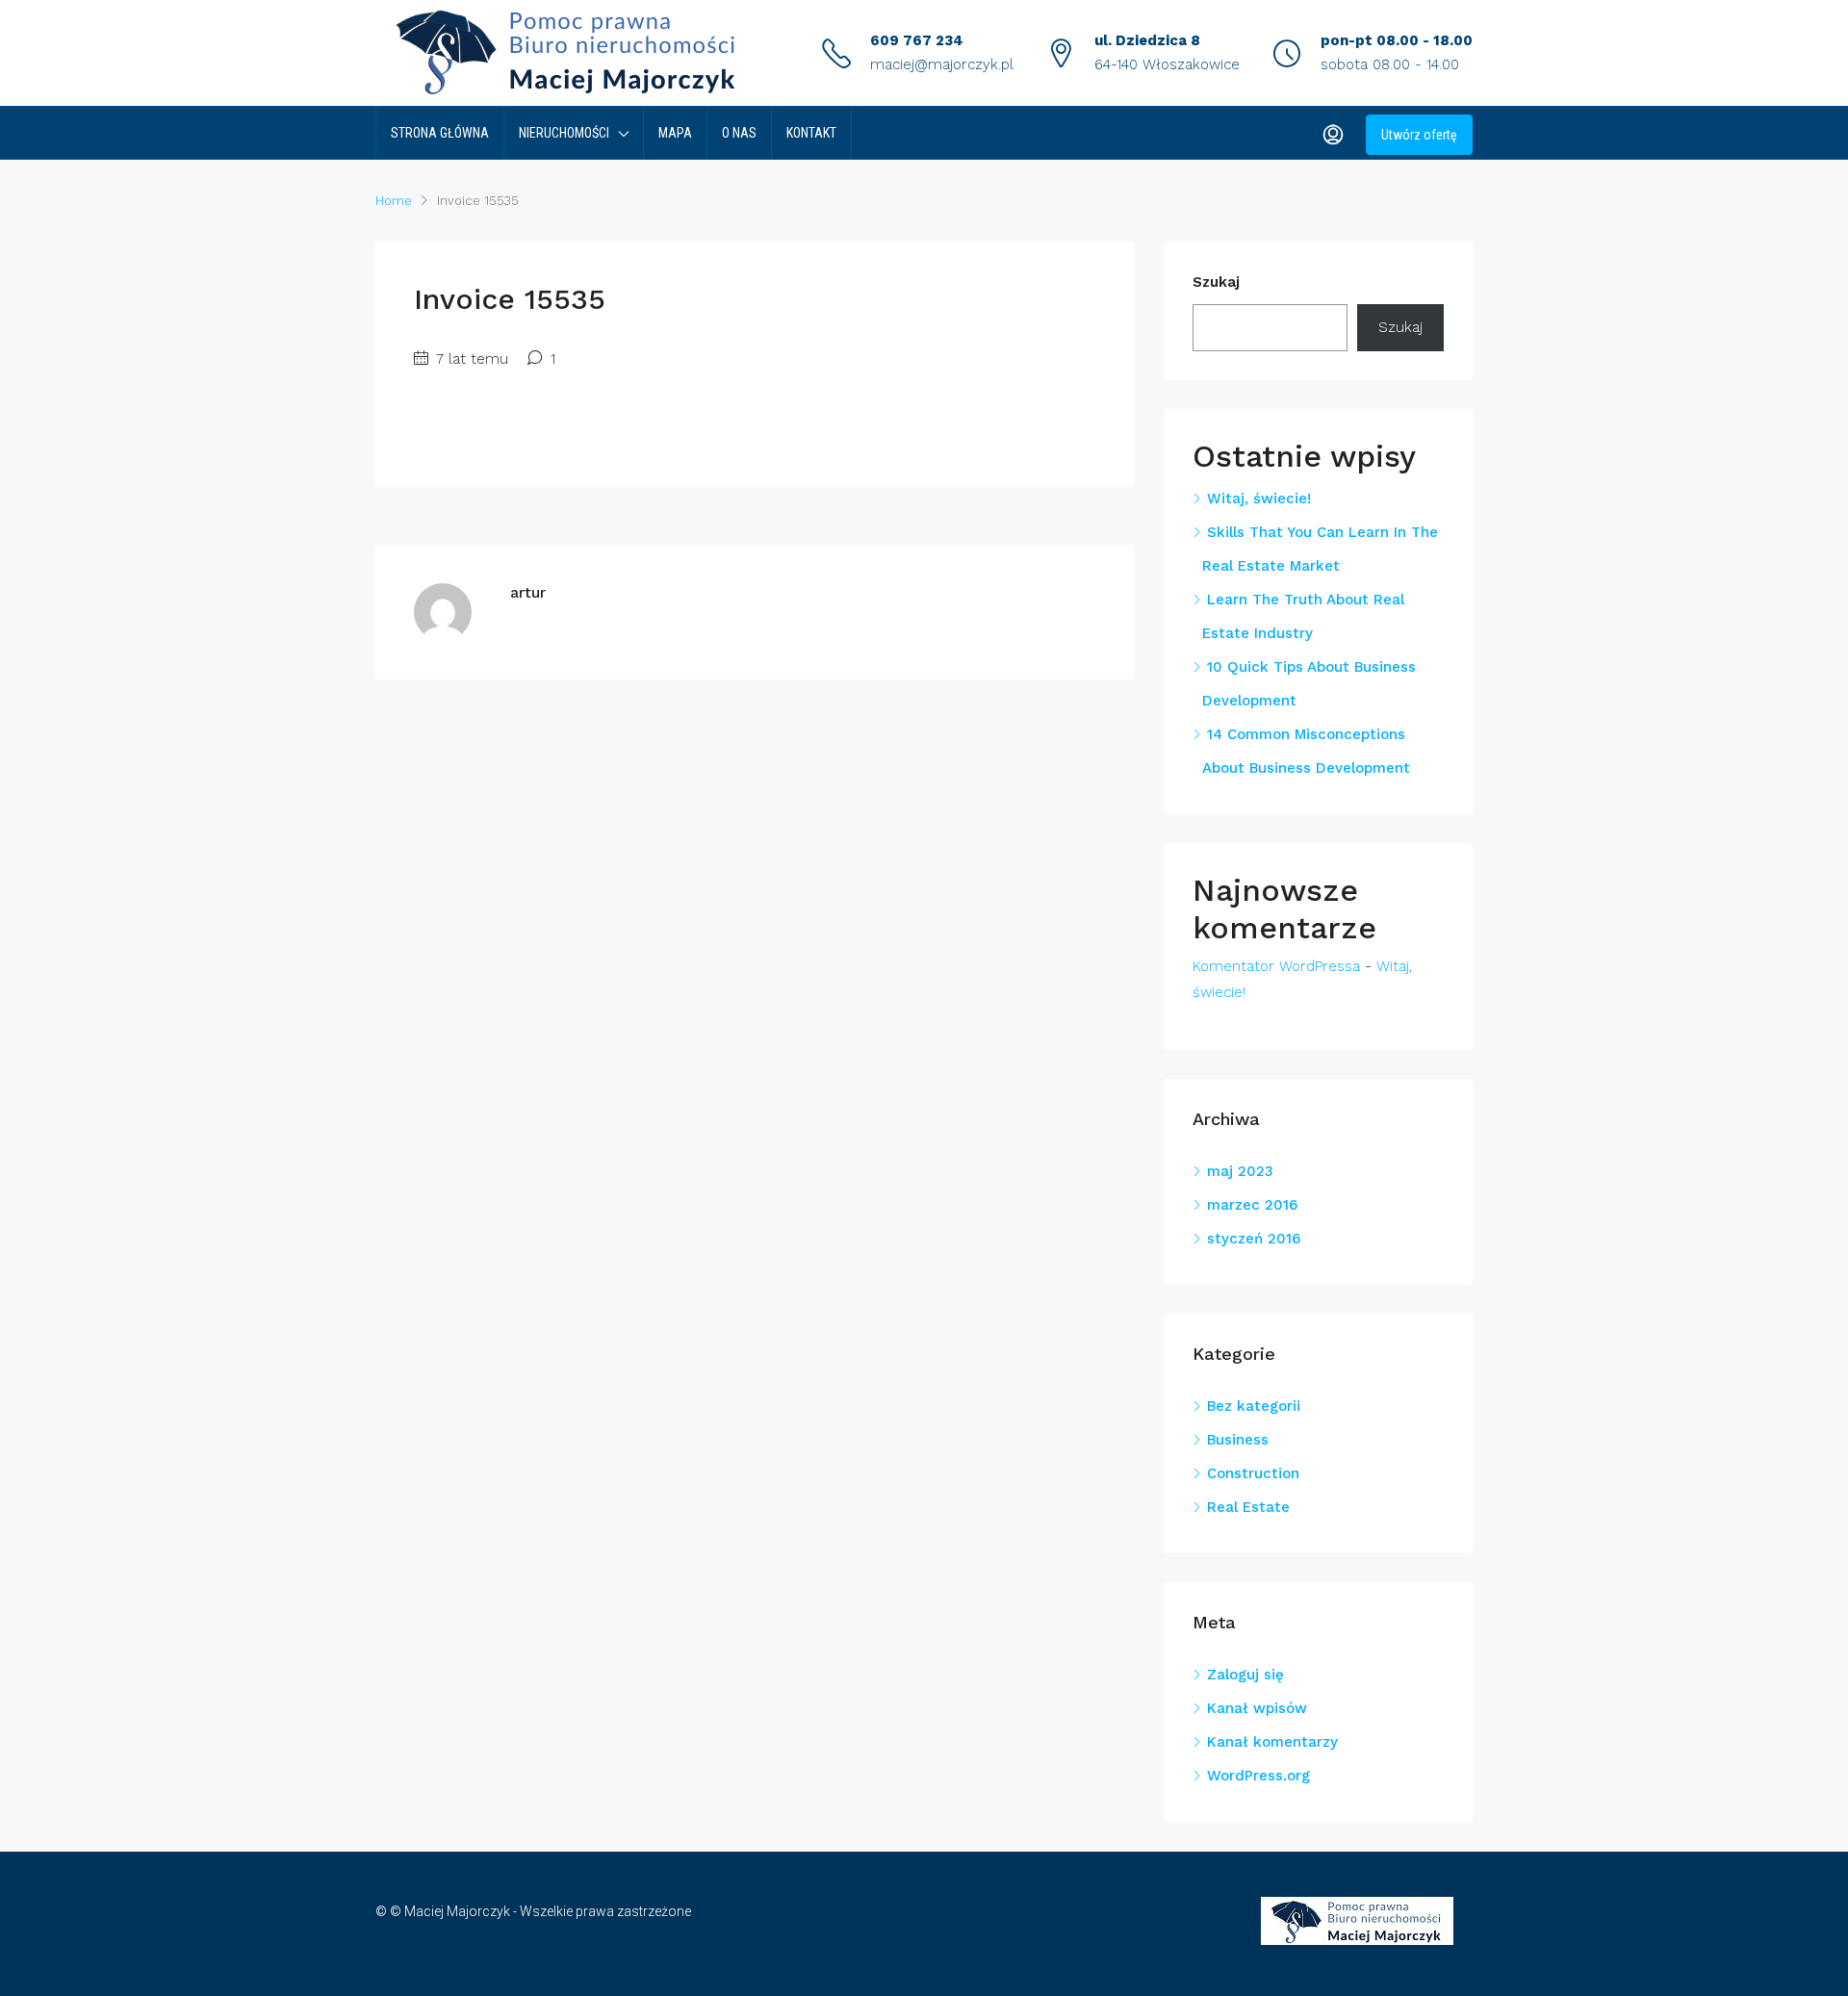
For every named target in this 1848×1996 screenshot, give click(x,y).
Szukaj (1216, 282)
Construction (1253, 1473)
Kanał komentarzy (1272, 1742)
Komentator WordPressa (1276, 966)
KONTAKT (811, 133)
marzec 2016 (1252, 1205)
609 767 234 (917, 40)
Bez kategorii (1254, 1406)
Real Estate (1248, 1507)
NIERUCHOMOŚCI (564, 133)
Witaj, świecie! (1259, 499)
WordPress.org (1258, 1776)
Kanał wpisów (1257, 1708)
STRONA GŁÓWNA (440, 133)
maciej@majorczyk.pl (942, 64)
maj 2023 (1240, 1171)
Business (1238, 1440)
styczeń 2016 (1254, 1239)
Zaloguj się (1245, 1675)
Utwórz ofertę (1419, 135)
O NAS (739, 133)
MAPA (675, 133)
